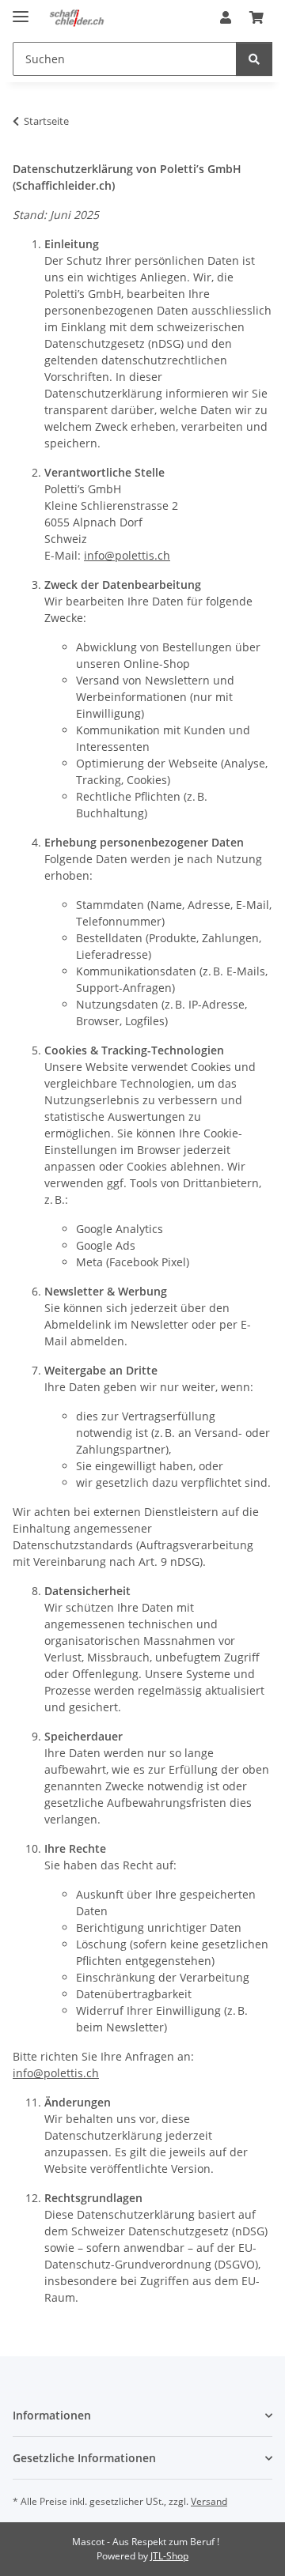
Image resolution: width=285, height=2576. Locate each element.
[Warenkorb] (256, 17)
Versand (209, 2501)
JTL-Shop (169, 2556)
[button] (226, 17)
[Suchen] (254, 59)
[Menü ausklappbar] (21, 10)
